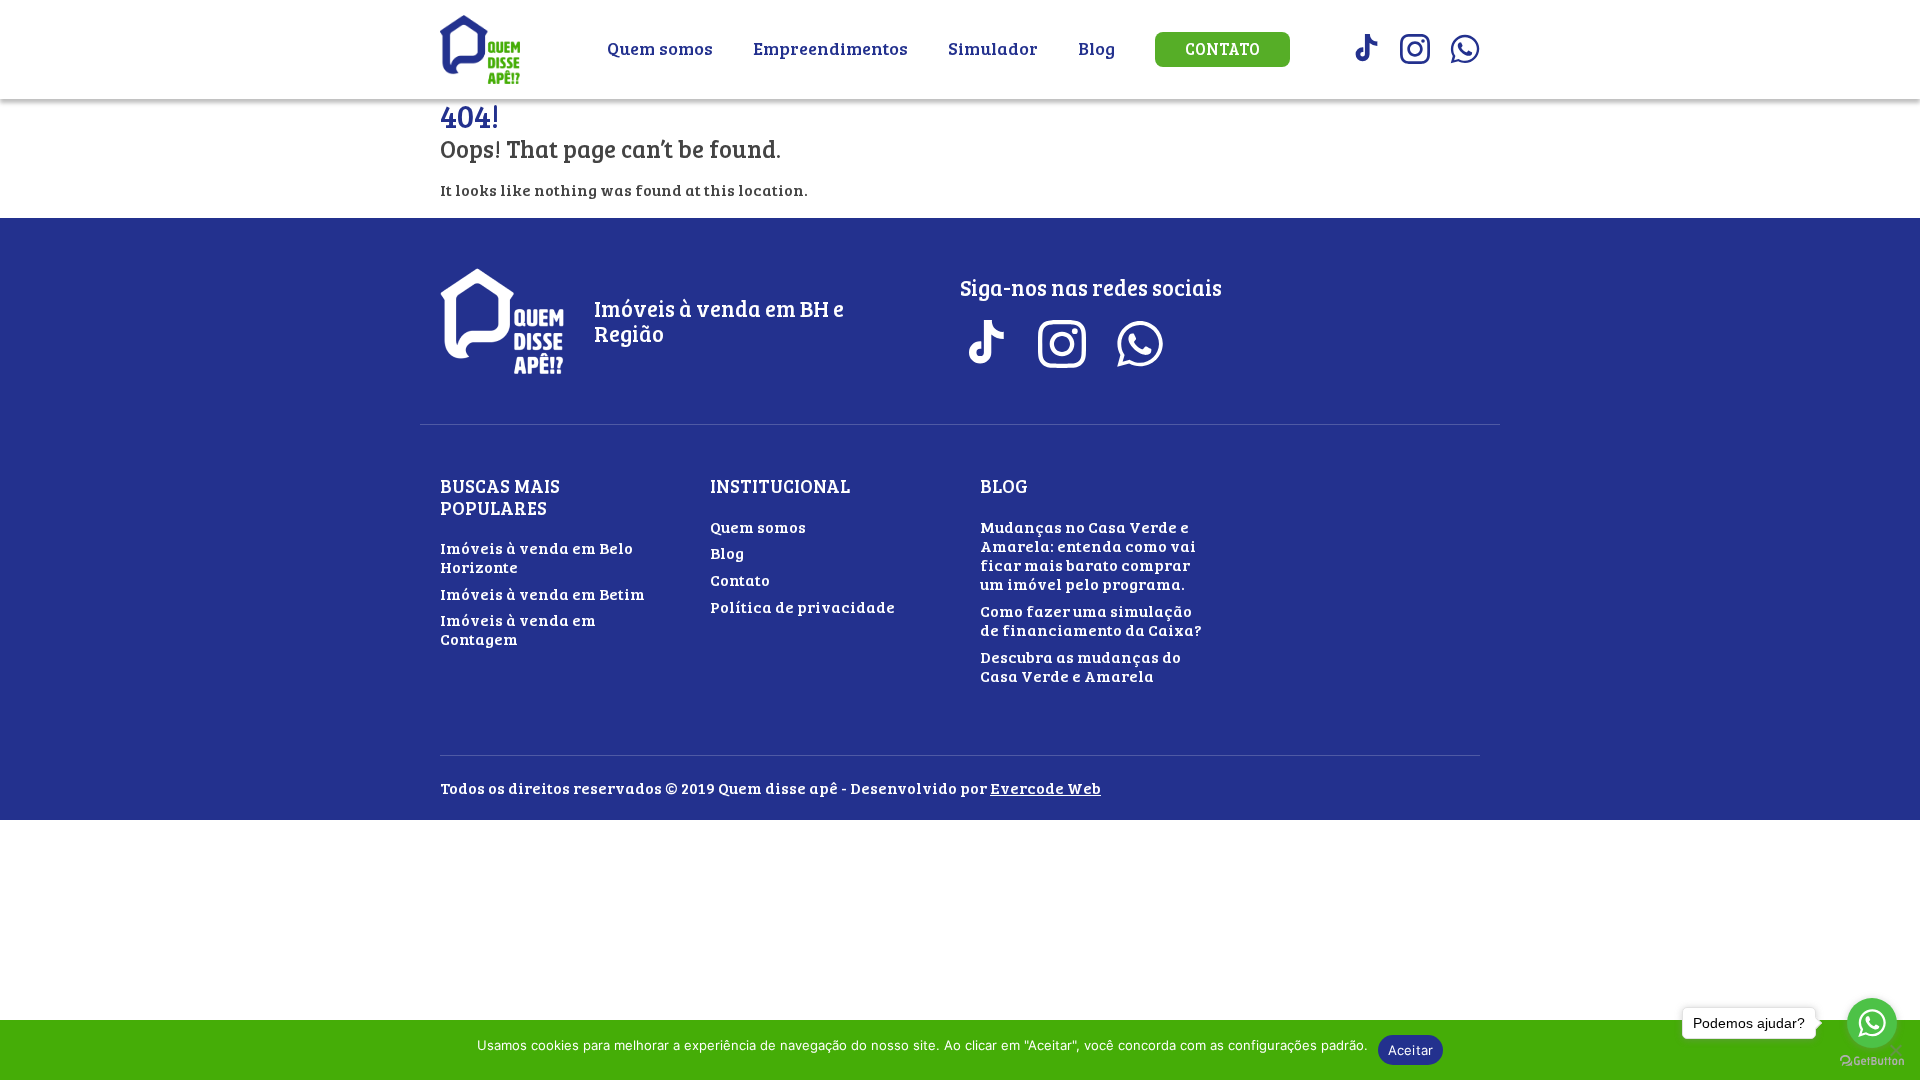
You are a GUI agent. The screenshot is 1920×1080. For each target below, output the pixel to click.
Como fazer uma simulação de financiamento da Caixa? (1091, 620)
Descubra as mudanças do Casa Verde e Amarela (1080, 666)
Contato (1222, 49)
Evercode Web (1045, 787)
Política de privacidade (802, 606)
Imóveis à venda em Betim (542, 593)
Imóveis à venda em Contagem (518, 629)
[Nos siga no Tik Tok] (1365, 49)
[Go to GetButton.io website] (1872, 1060)
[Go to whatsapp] (1872, 1023)
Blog (1096, 48)
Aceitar (1411, 1050)
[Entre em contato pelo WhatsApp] (1465, 49)
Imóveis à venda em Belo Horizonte (536, 557)
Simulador (993, 48)
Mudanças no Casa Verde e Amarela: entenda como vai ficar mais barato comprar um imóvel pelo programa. (1088, 555)
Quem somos (660, 48)
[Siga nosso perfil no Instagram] (1415, 49)
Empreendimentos (830, 48)
